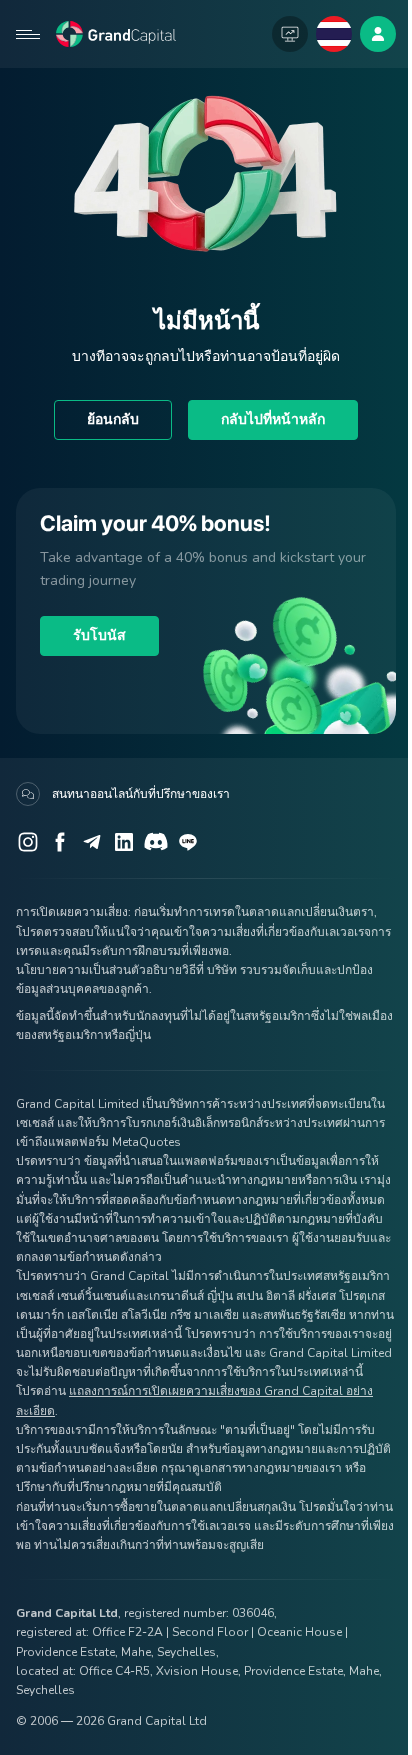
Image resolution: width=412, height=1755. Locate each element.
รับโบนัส (99, 635)
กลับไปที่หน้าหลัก (273, 419)
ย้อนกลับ (113, 419)
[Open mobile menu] (28, 34)
